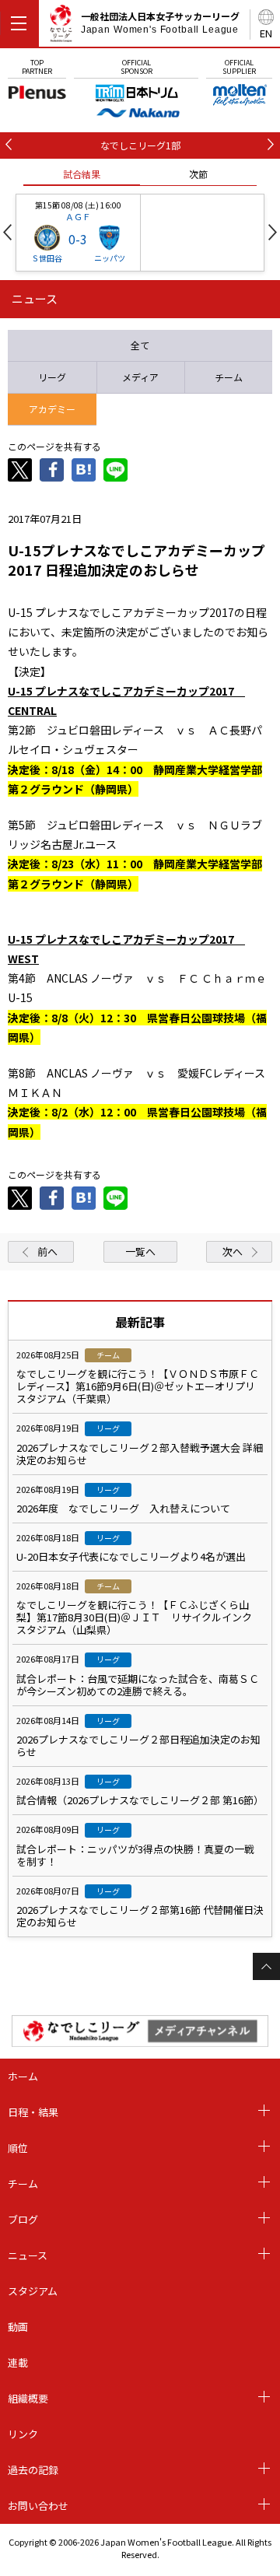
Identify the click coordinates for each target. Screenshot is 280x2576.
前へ (47, 1251)
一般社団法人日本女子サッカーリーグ (160, 23)
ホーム (23, 2076)
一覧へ (140, 1251)
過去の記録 (33, 2470)
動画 (18, 2327)
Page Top (266, 1966)
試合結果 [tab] (82, 174)
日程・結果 (33, 2112)
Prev (7, 232)
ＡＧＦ (78, 216)
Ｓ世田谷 (47, 258)
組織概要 (28, 2398)
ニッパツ (110, 258)
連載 (18, 2362)
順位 (18, 2148)
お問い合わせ (38, 2506)
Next (273, 232)
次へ (233, 1251)
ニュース (28, 2255)
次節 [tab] (198, 174)
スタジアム (33, 2291)
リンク (23, 2434)
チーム (23, 2183)
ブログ (23, 2219)
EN (266, 33)
